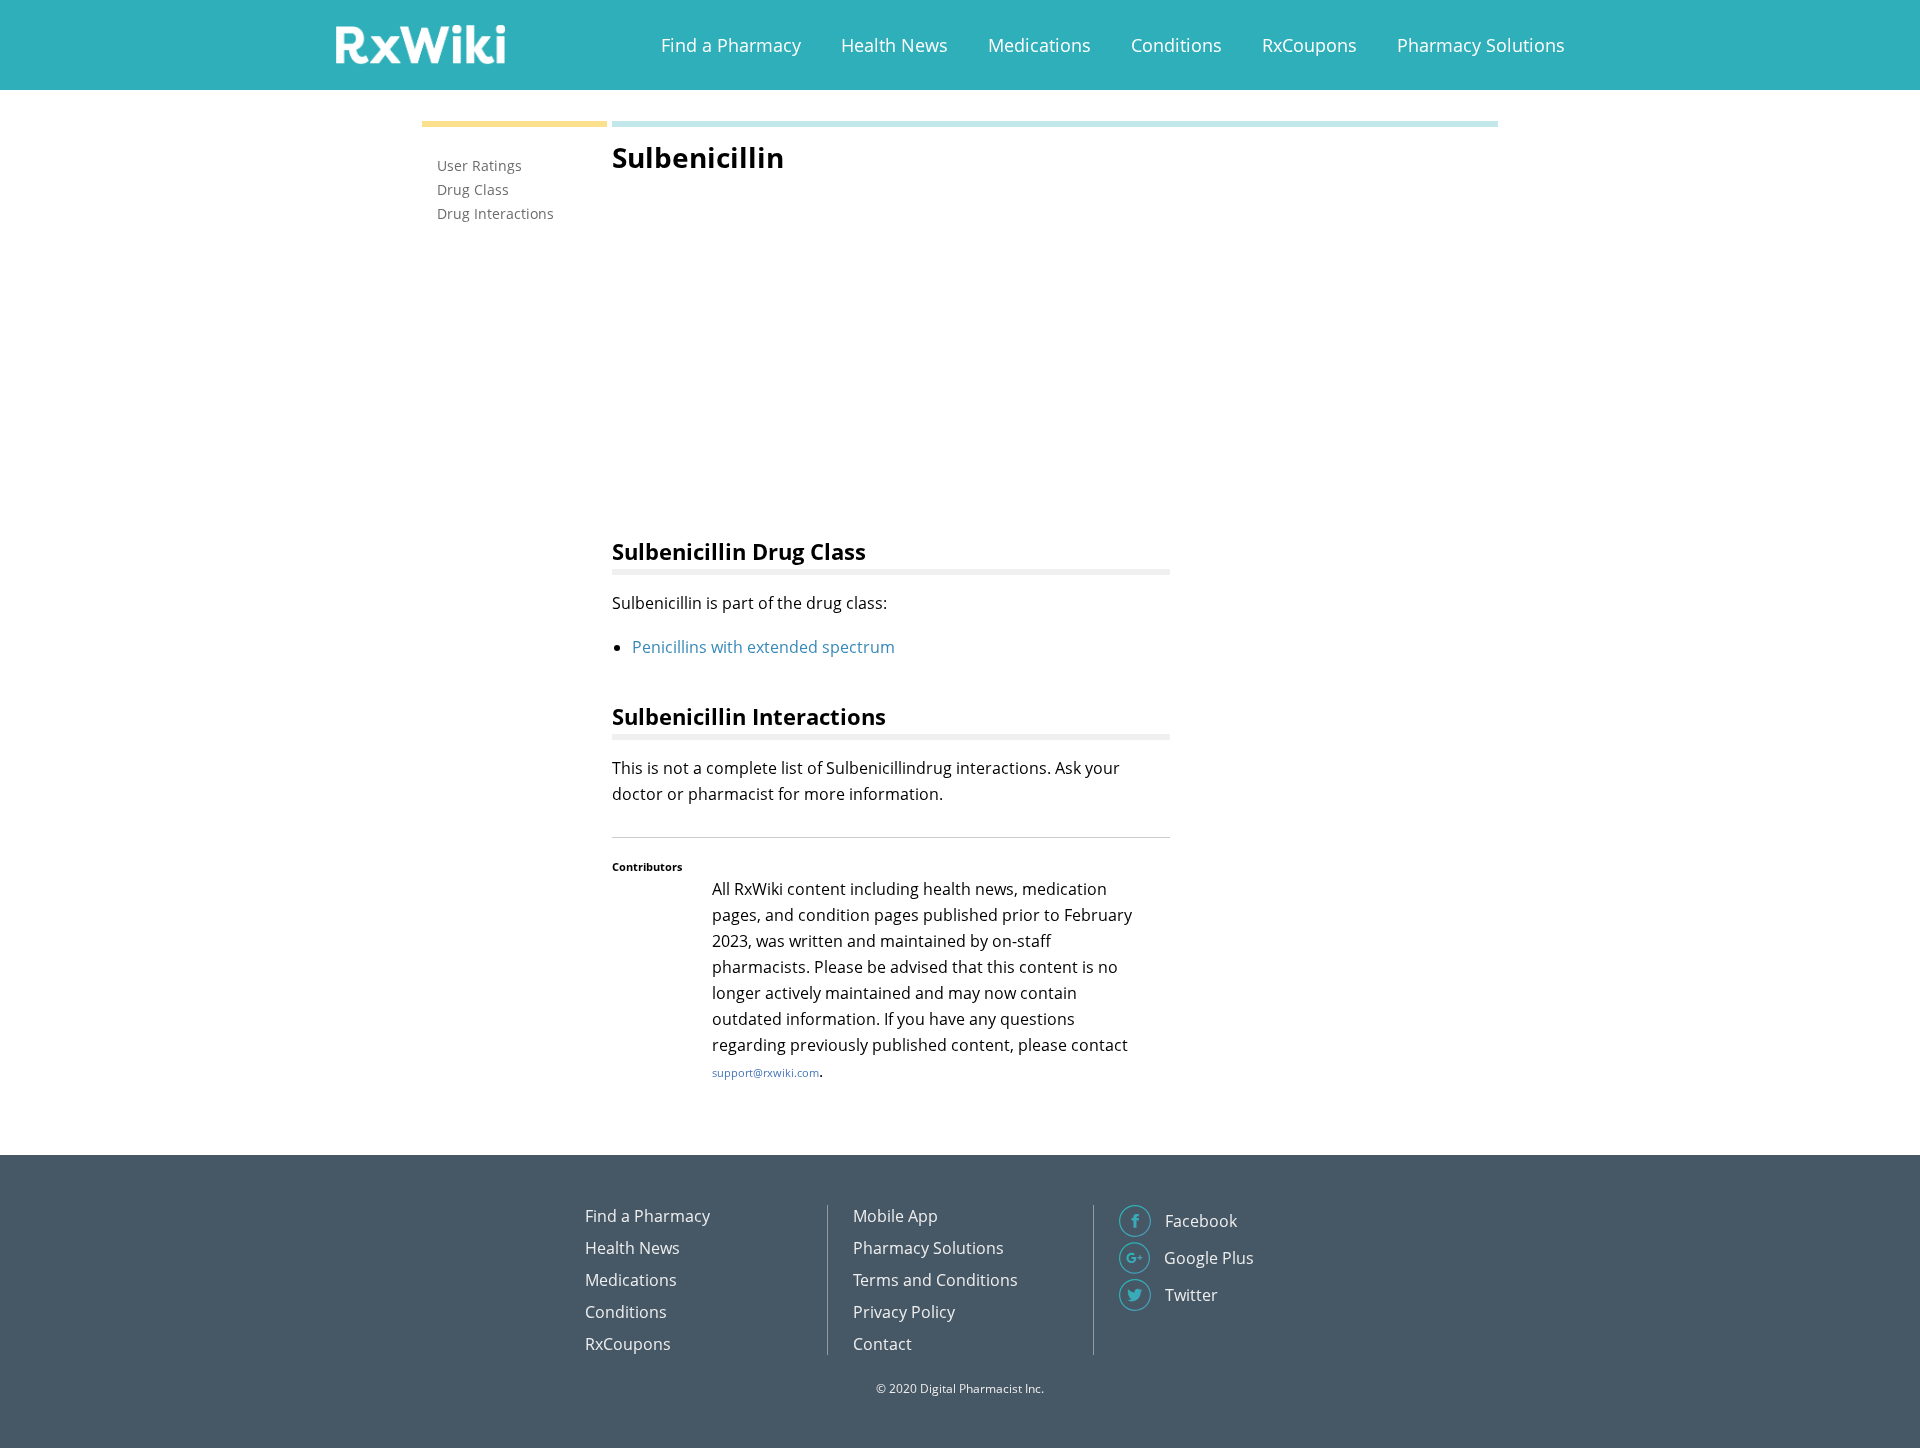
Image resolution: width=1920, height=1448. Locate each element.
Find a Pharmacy (731, 45)
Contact (882, 1344)
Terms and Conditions (935, 1280)
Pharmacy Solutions (1481, 45)
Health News (894, 45)
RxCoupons (1309, 45)
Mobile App (895, 1216)
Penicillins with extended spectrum (763, 647)
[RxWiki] (420, 43)
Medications (1039, 45)
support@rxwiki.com (765, 1072)
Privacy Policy (904, 1312)
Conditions (1176, 45)
